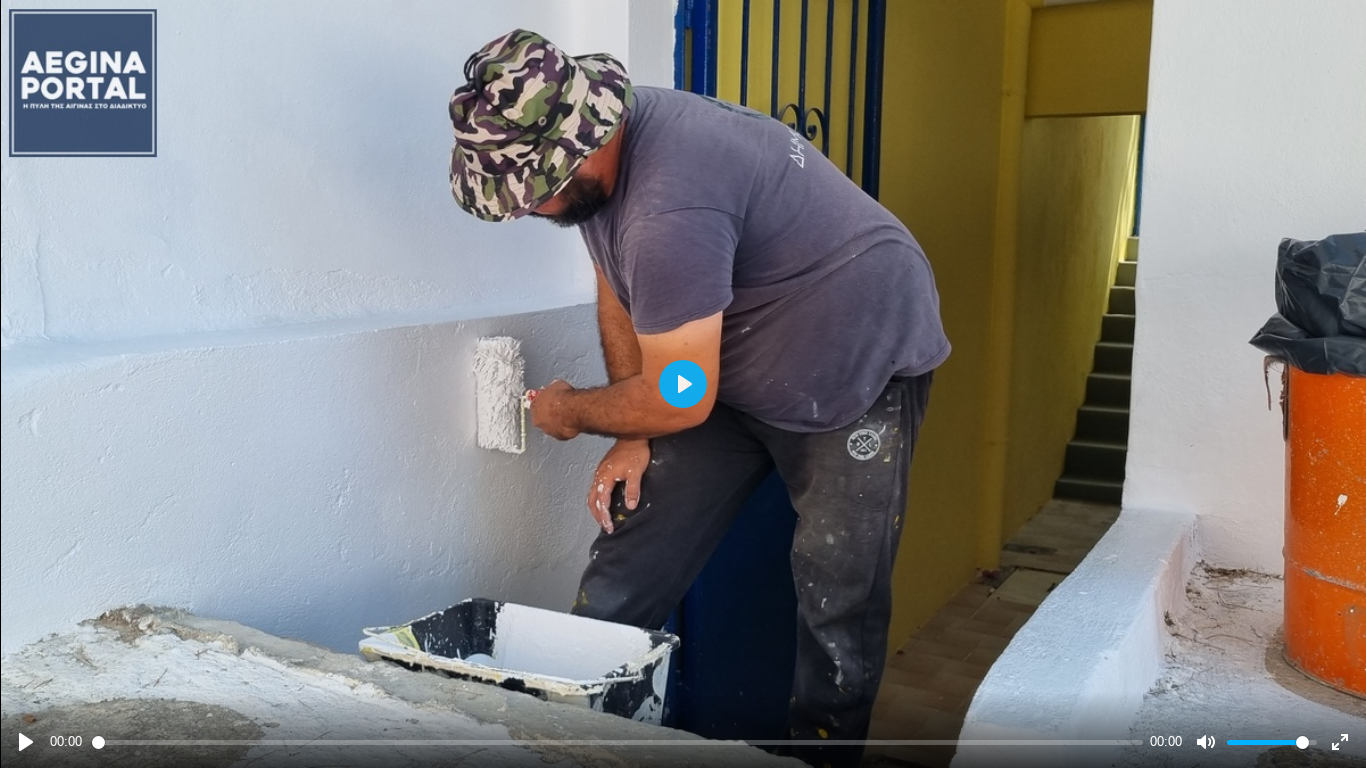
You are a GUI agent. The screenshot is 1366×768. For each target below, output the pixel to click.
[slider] (617, 742)
